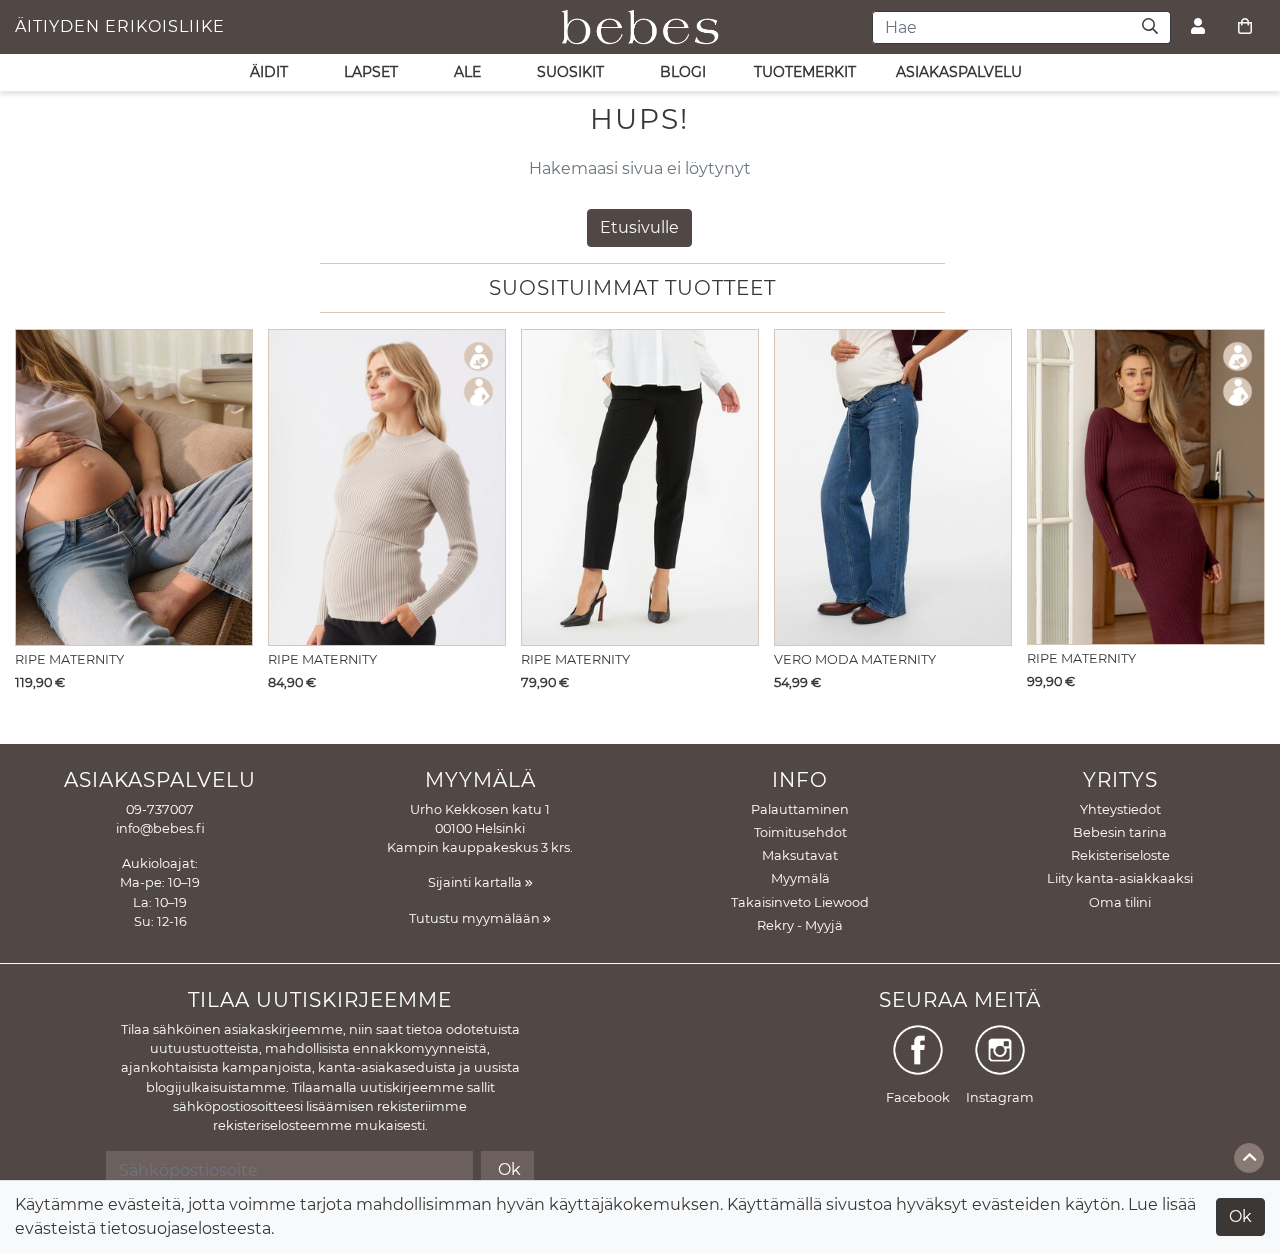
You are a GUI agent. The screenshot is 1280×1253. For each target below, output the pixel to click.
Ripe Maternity (69, 659)
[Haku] (1150, 27)
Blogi (683, 72)
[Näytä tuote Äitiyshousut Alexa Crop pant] (640, 487)
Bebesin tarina (1120, 832)
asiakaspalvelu (959, 72)
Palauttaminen (800, 809)
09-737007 (160, 809)
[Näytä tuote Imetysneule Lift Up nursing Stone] (387, 487)
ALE (467, 72)
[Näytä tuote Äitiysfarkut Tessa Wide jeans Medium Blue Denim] (893, 487)
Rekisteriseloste (1120, 855)
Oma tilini (1120, 902)
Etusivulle (639, 227)
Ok (1240, 1216)
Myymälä (800, 878)
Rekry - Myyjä (800, 925)
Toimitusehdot (800, 832)
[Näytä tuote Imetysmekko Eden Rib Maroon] (1146, 487)
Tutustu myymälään (476, 918)
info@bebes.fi (160, 828)
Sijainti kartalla (476, 882)
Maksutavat (800, 855)
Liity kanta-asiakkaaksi (1120, 878)
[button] (1244, 498)
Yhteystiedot (1120, 809)
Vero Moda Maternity (855, 659)
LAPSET (371, 72)
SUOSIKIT (570, 72)
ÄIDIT (269, 72)
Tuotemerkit (805, 72)
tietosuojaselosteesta (185, 1228)
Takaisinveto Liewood (800, 902)
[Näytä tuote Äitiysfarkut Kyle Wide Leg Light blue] (134, 487)
